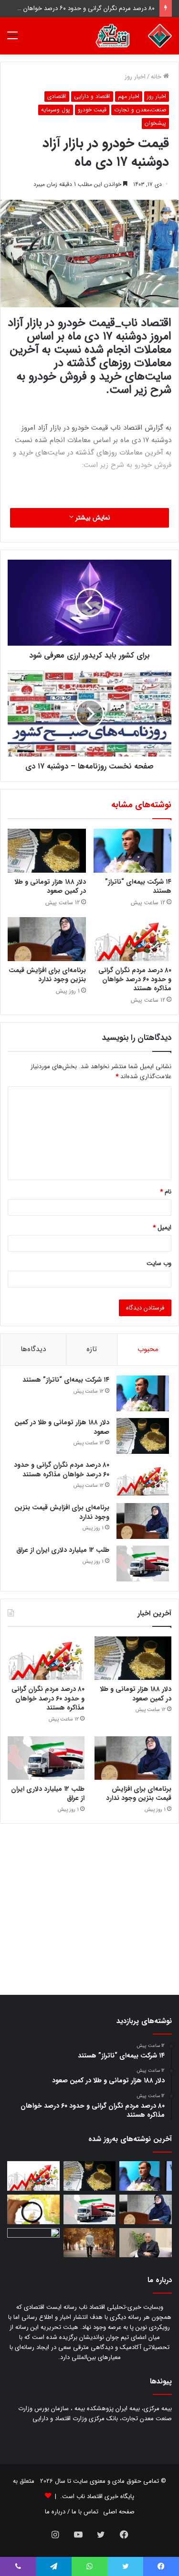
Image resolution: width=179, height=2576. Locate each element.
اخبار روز (135, 77)
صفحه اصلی (119, 2512)
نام (166, 1192)
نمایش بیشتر (92, 518)
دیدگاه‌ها (33, 1349)
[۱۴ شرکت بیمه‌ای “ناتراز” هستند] (133, 851)
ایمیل (162, 1228)
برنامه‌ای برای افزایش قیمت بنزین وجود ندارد (47, 975)
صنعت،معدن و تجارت (140, 110)
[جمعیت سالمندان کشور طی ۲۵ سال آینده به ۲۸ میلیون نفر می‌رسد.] (90, 2243)
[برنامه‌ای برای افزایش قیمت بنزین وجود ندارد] (47, 939)
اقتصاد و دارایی (92, 96)
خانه (157, 77)
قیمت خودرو (92, 110)
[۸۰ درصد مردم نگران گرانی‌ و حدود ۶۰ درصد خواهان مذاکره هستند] (133, 939)
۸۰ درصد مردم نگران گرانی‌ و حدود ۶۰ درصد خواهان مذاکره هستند (135, 979)
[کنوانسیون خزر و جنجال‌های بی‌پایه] (146, 2243)
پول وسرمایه (56, 110)
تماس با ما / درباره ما (72, 2512)
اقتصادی (57, 96)
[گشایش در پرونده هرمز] (33, 2209)
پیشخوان (155, 123)
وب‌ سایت (159, 1263)
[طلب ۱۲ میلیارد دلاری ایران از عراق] (143, 1564)
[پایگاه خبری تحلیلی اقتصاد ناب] (134, 36)
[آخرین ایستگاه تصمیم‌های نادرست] (33, 2243)
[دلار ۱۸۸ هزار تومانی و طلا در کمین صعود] (47, 851)
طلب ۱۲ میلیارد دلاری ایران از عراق (63, 1550)
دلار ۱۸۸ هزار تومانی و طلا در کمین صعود (50, 886)
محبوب (148, 1349)
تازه (92, 1349)
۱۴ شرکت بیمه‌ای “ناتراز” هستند (138, 886)
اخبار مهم (129, 96)
